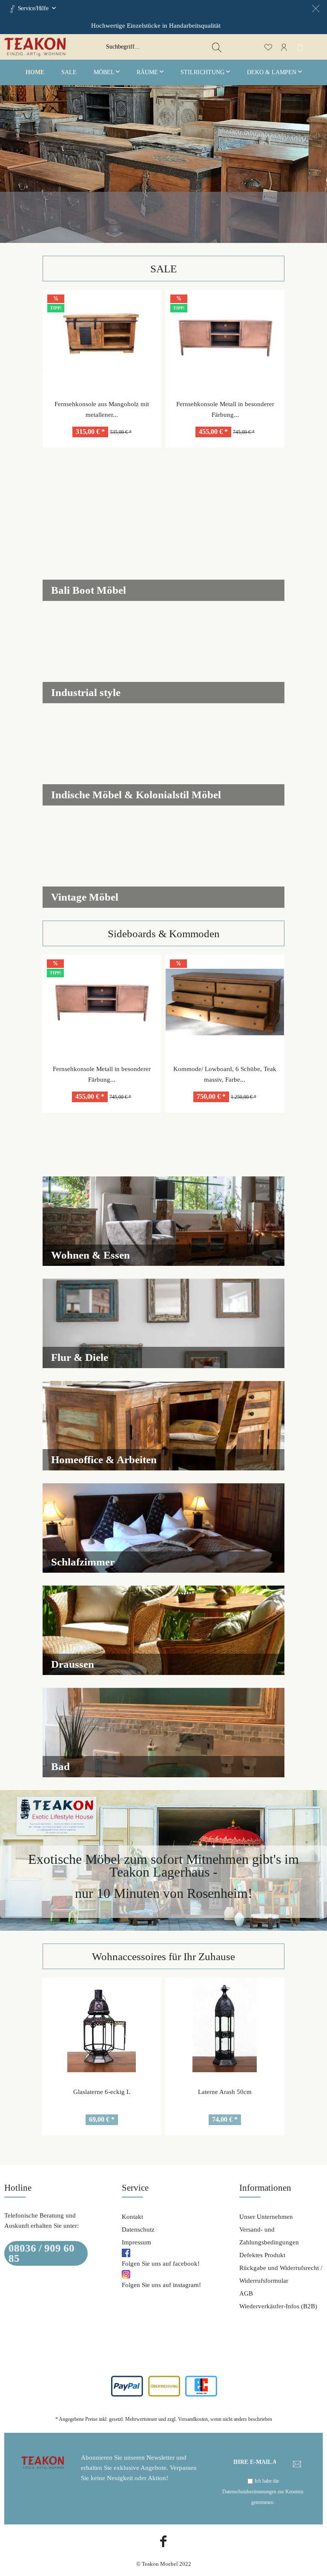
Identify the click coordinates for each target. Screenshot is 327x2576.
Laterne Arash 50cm (101, 2092)
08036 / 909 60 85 (42, 2253)
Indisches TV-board (225, 1069)
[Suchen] (217, 47)
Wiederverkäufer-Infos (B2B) (278, 2306)
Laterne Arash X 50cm (225, 2092)
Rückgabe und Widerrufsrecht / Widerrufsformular (281, 2274)
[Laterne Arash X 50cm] (225, 2025)
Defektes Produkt (262, 2255)
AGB (246, 2293)
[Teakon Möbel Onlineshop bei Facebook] (163, 2543)
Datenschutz (138, 2229)
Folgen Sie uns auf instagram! (161, 2285)
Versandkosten (193, 2419)
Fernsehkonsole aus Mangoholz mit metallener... (102, 409)
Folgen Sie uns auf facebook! (161, 2264)
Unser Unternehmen (266, 2217)
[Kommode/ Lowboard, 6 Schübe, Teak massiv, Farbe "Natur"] (101, 1002)
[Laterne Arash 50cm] (101, 2025)
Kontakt (132, 2217)
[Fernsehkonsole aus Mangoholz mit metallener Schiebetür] (102, 337)
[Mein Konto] (284, 47)
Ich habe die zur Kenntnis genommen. (263, 2492)
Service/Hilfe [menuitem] (33, 8)
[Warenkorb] (300, 47)
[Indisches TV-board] (225, 1002)
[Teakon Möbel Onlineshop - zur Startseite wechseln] (60, 47)
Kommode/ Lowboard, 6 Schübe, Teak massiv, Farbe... (101, 1074)
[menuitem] (163, 47)
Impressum (136, 2242)
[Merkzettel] (268, 47)
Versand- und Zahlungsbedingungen (269, 2236)
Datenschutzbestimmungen (249, 2492)
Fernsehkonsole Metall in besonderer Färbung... (225, 409)
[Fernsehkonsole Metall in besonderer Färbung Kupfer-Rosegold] (225, 337)
